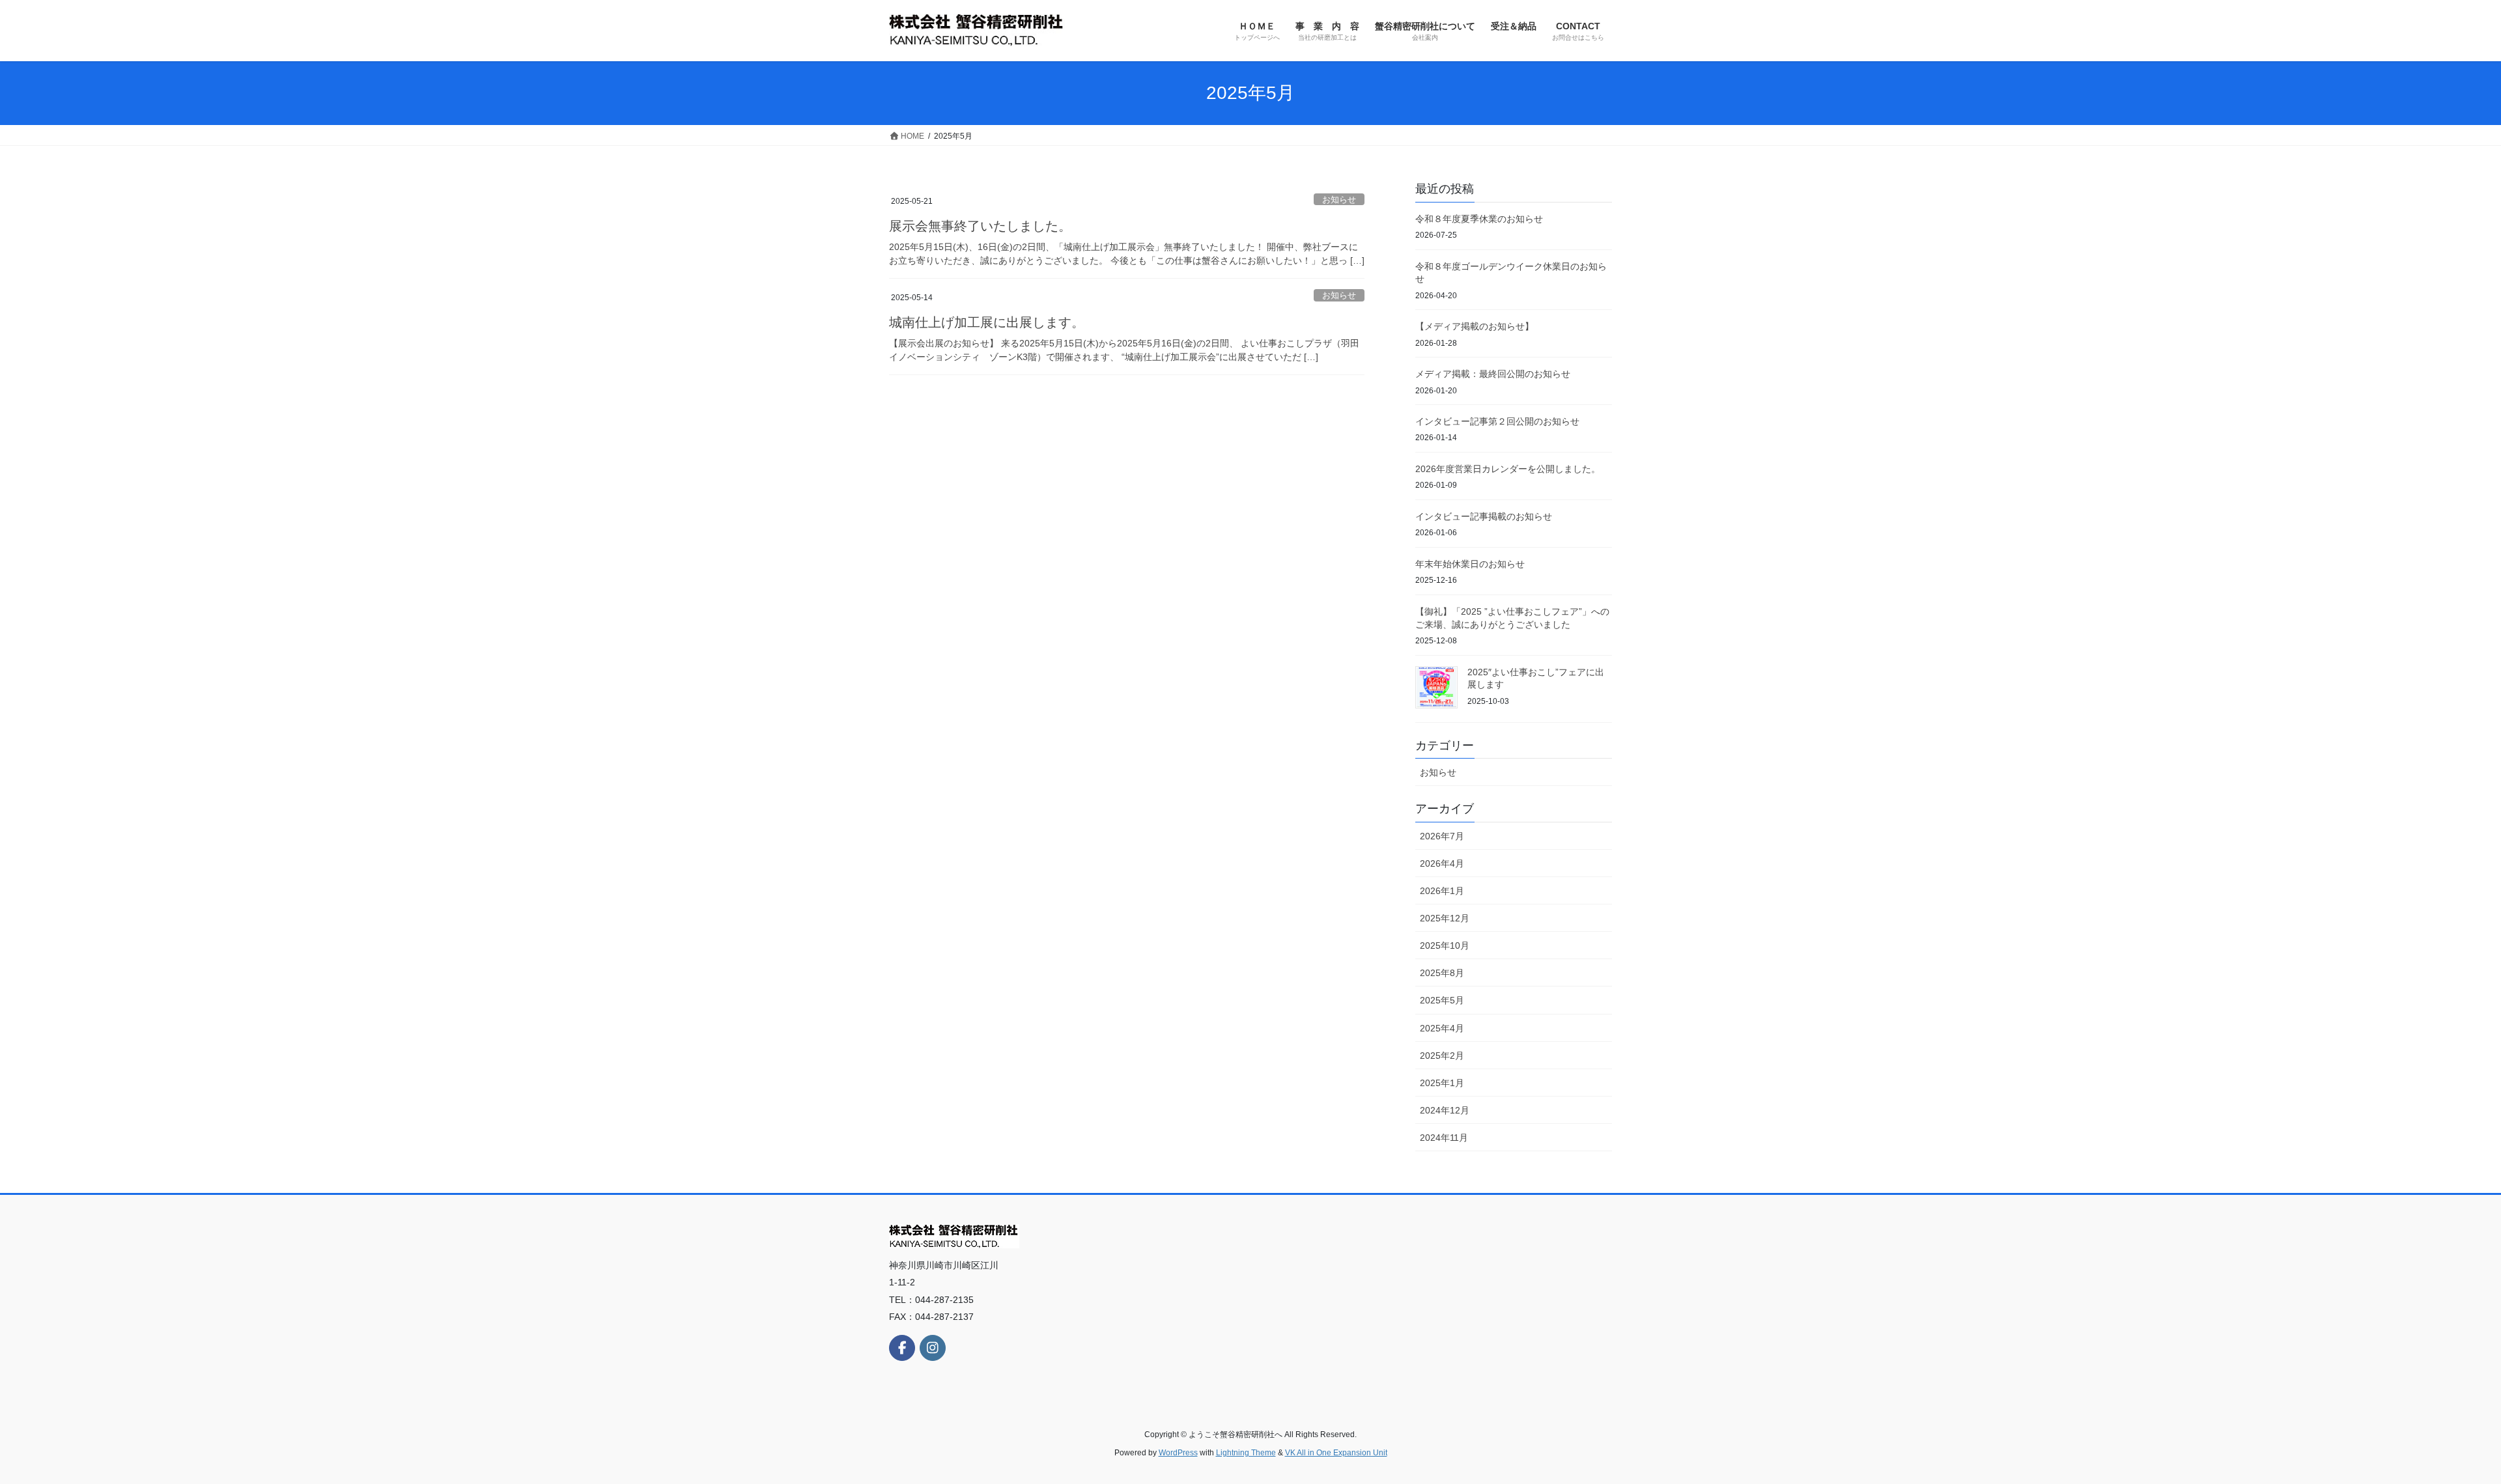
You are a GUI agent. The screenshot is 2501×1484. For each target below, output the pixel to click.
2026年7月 (1442, 836)
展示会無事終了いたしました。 (980, 226)
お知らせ (1339, 200)
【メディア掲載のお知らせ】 (1475, 326)
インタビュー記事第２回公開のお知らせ (1497, 421)
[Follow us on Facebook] (902, 1348)
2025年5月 (1442, 1000)
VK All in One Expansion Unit (1336, 1453)
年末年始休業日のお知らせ (1470, 564)
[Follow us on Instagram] (933, 1348)
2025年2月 (1442, 1056)
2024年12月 (1445, 1110)
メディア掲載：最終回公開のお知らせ (1493, 374)
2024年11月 (1444, 1138)
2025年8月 (1442, 973)
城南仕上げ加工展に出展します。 (987, 322)
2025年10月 (1445, 945)
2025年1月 (1442, 1083)
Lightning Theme (1246, 1453)
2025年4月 (1442, 1028)
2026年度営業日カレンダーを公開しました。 (1508, 469)
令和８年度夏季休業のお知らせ (1479, 219)
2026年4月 (1442, 863)
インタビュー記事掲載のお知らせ (1484, 516)
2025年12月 (1445, 918)
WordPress (1178, 1453)
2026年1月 (1442, 891)
